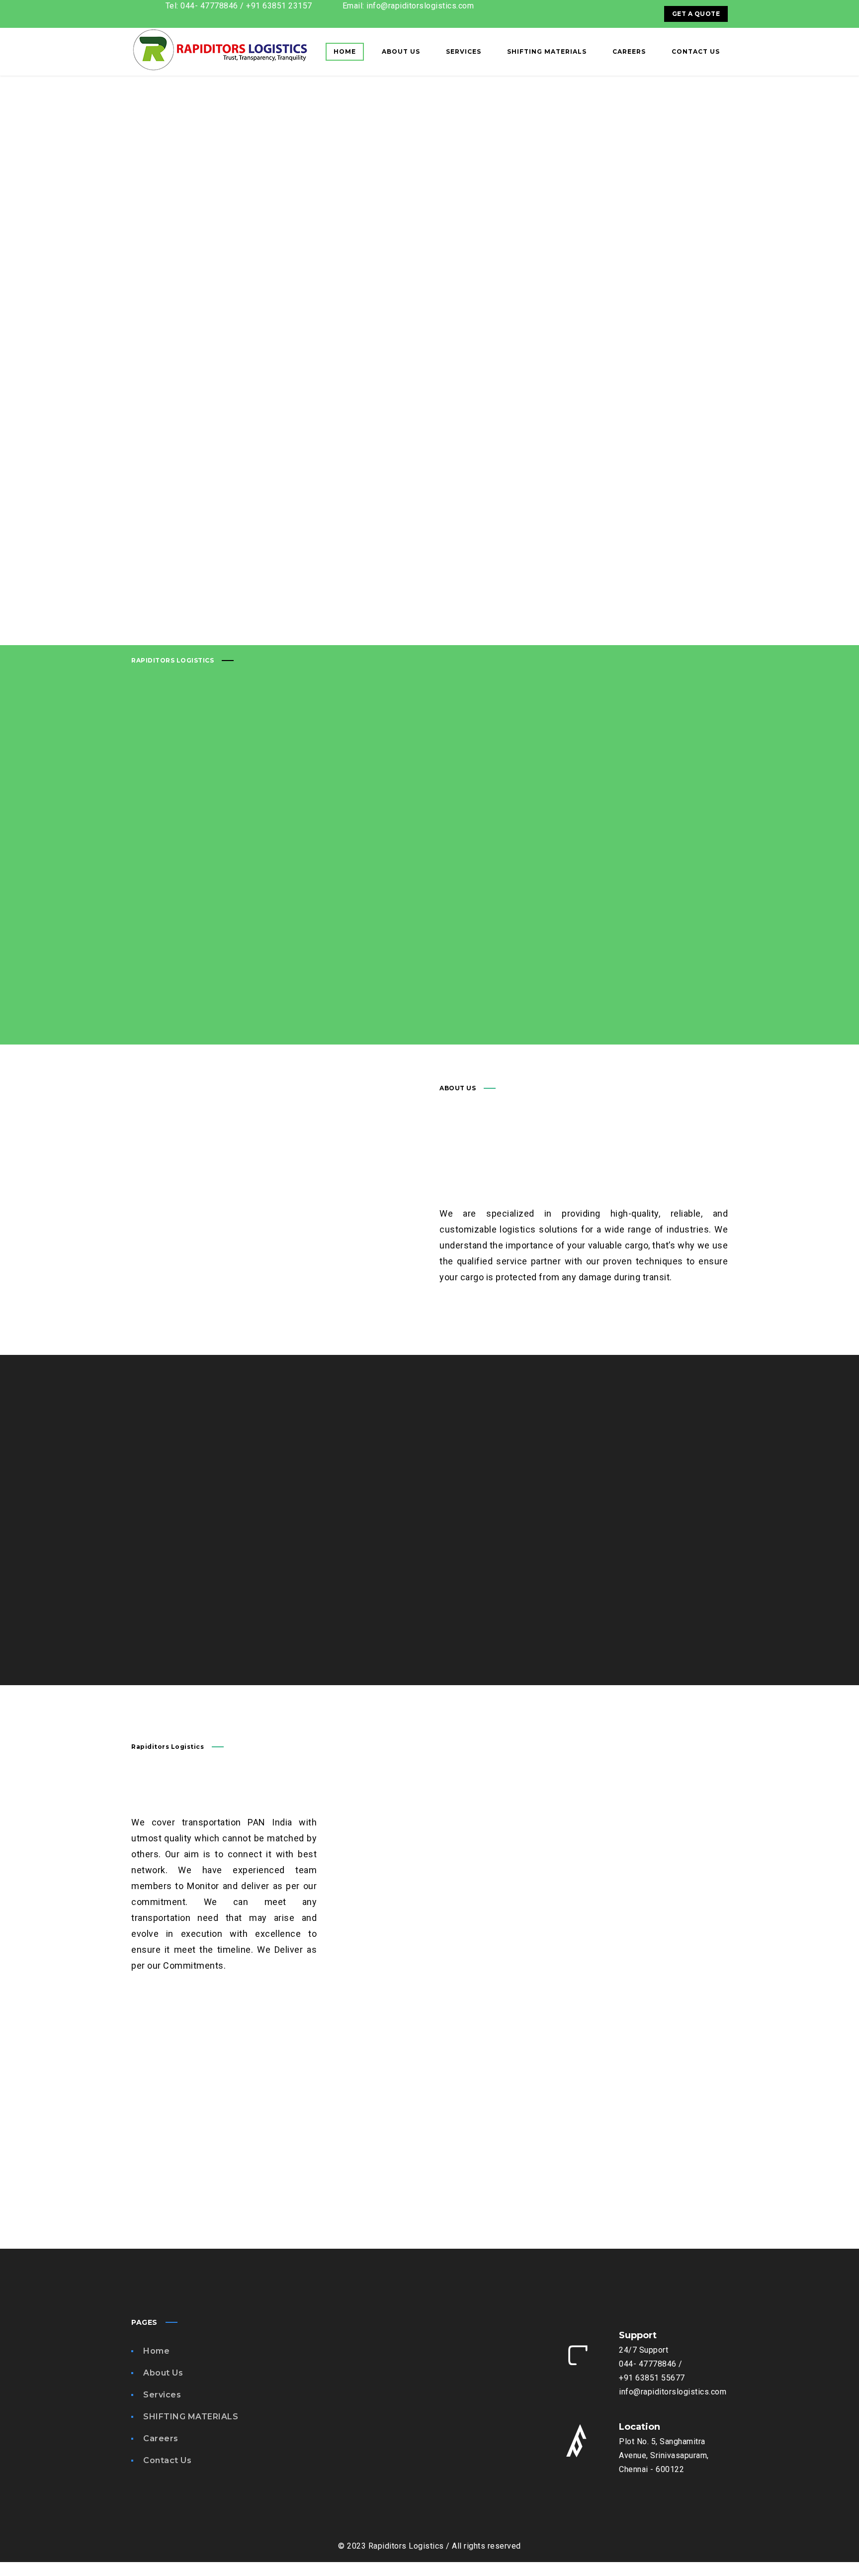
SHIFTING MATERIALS (191, 2417)
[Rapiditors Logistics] (220, 52)
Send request (182, 1611)
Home (156, 2351)
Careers (161, 2438)
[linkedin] (643, 14)
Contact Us (167, 2460)
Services (162, 2395)
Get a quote (696, 14)
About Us (163, 2373)
